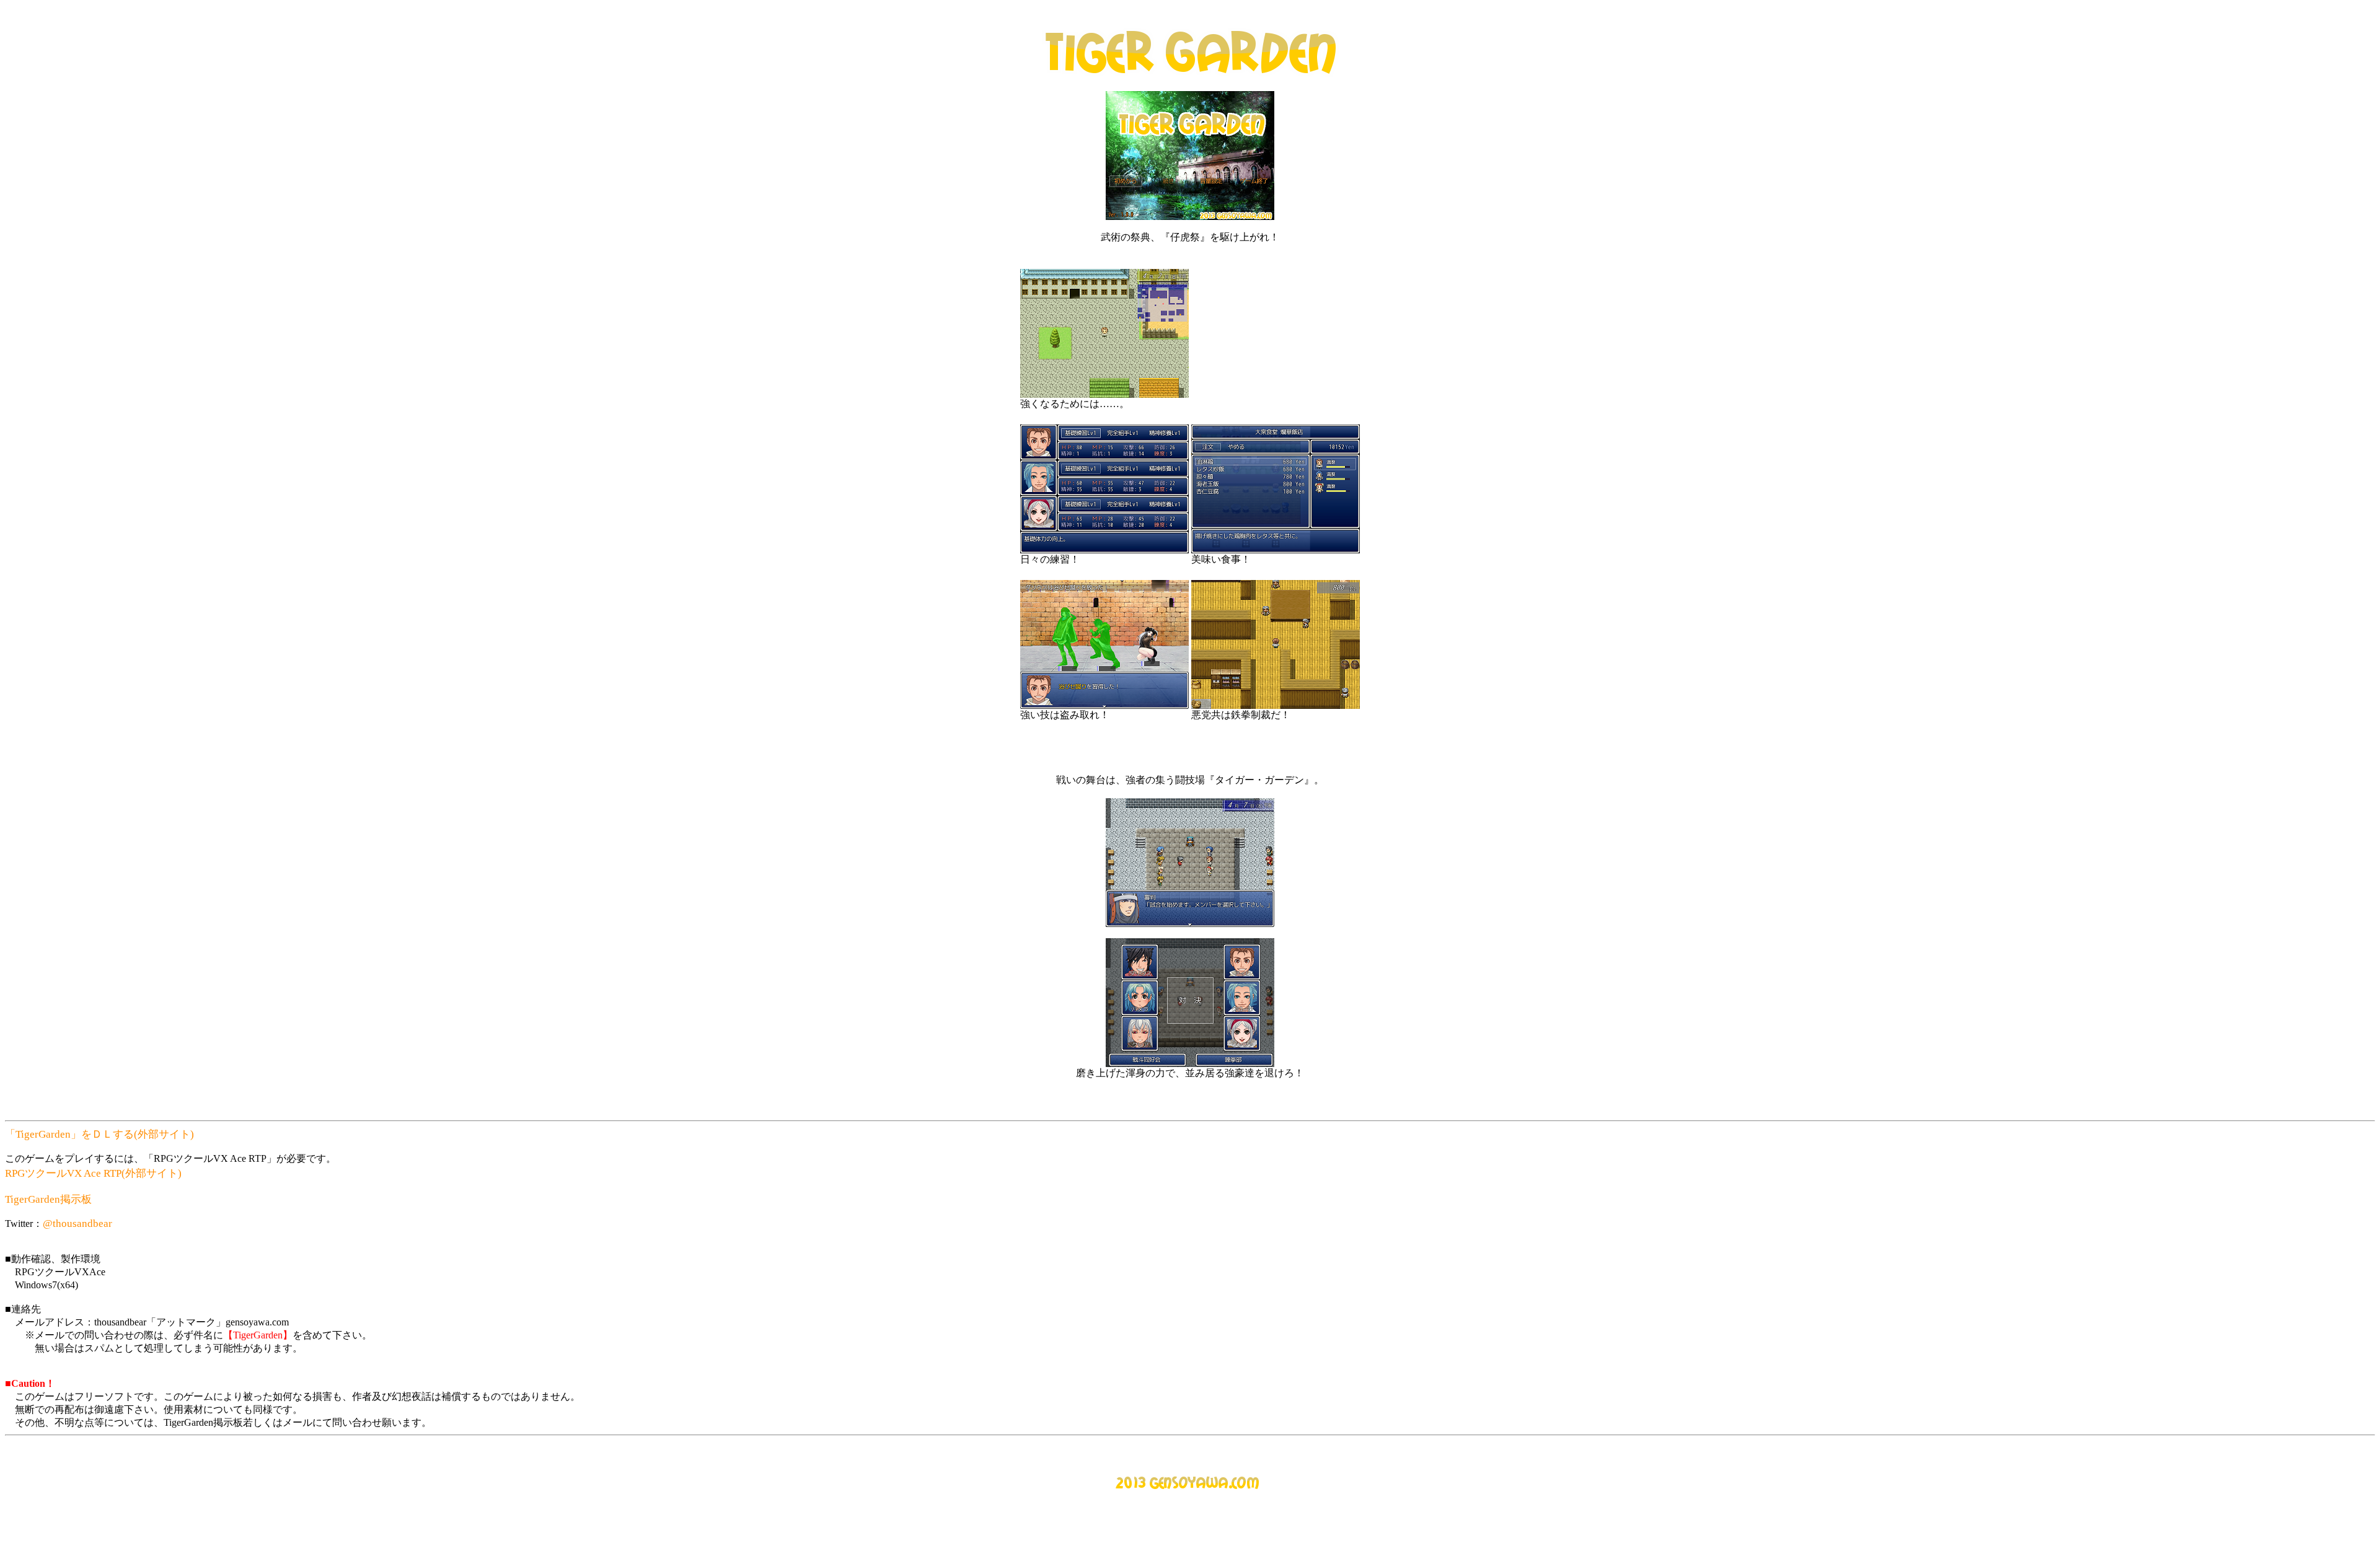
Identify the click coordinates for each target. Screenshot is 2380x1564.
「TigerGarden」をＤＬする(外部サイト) (99, 1134)
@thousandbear (77, 1224)
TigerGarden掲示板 (48, 1199)
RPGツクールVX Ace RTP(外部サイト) (93, 1173)
